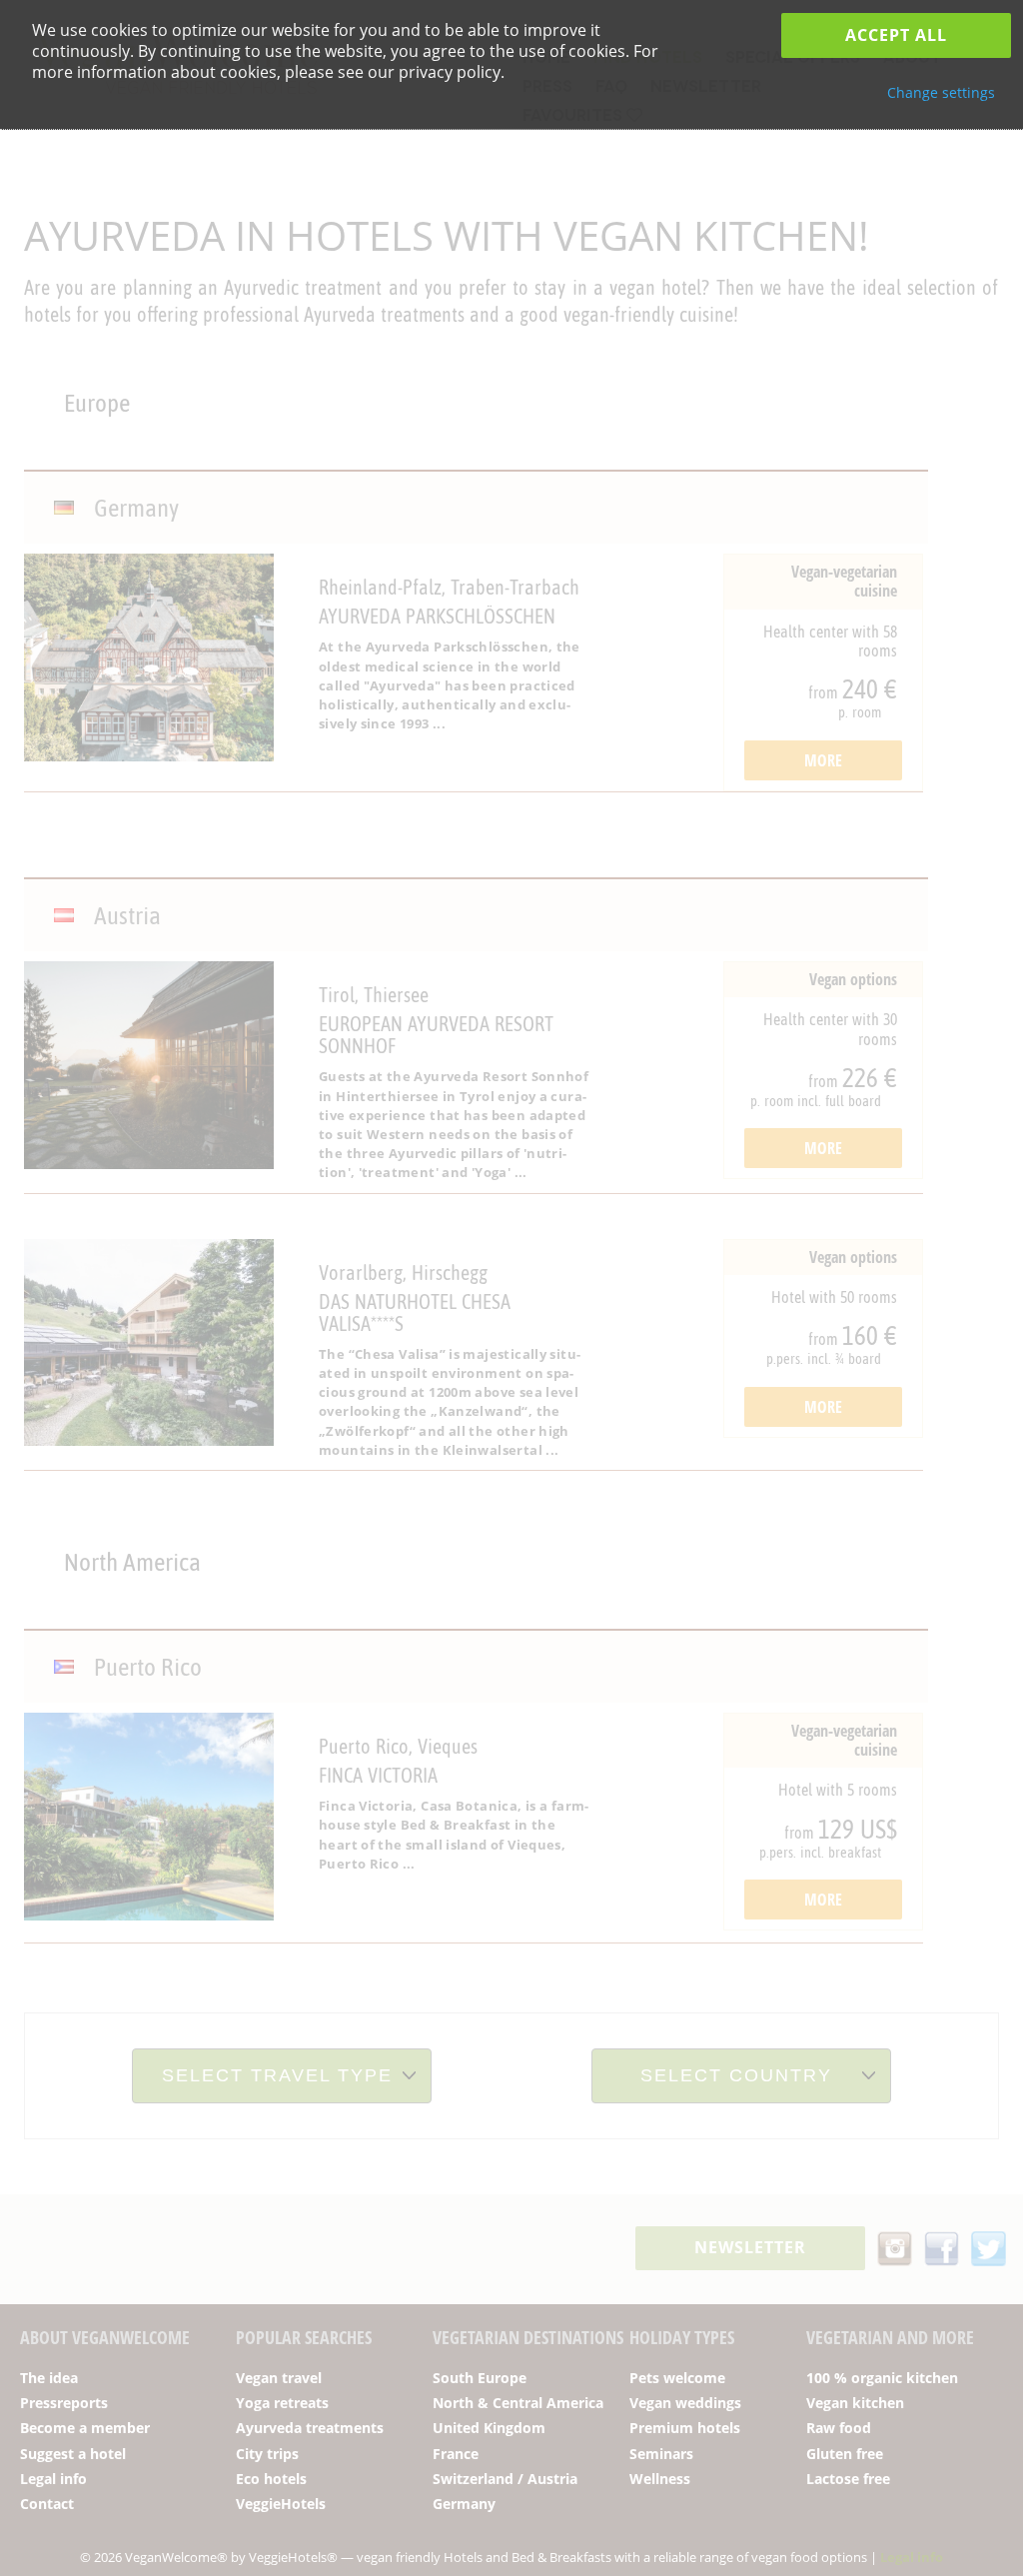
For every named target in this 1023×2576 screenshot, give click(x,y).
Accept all (896, 35)
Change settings (941, 92)
